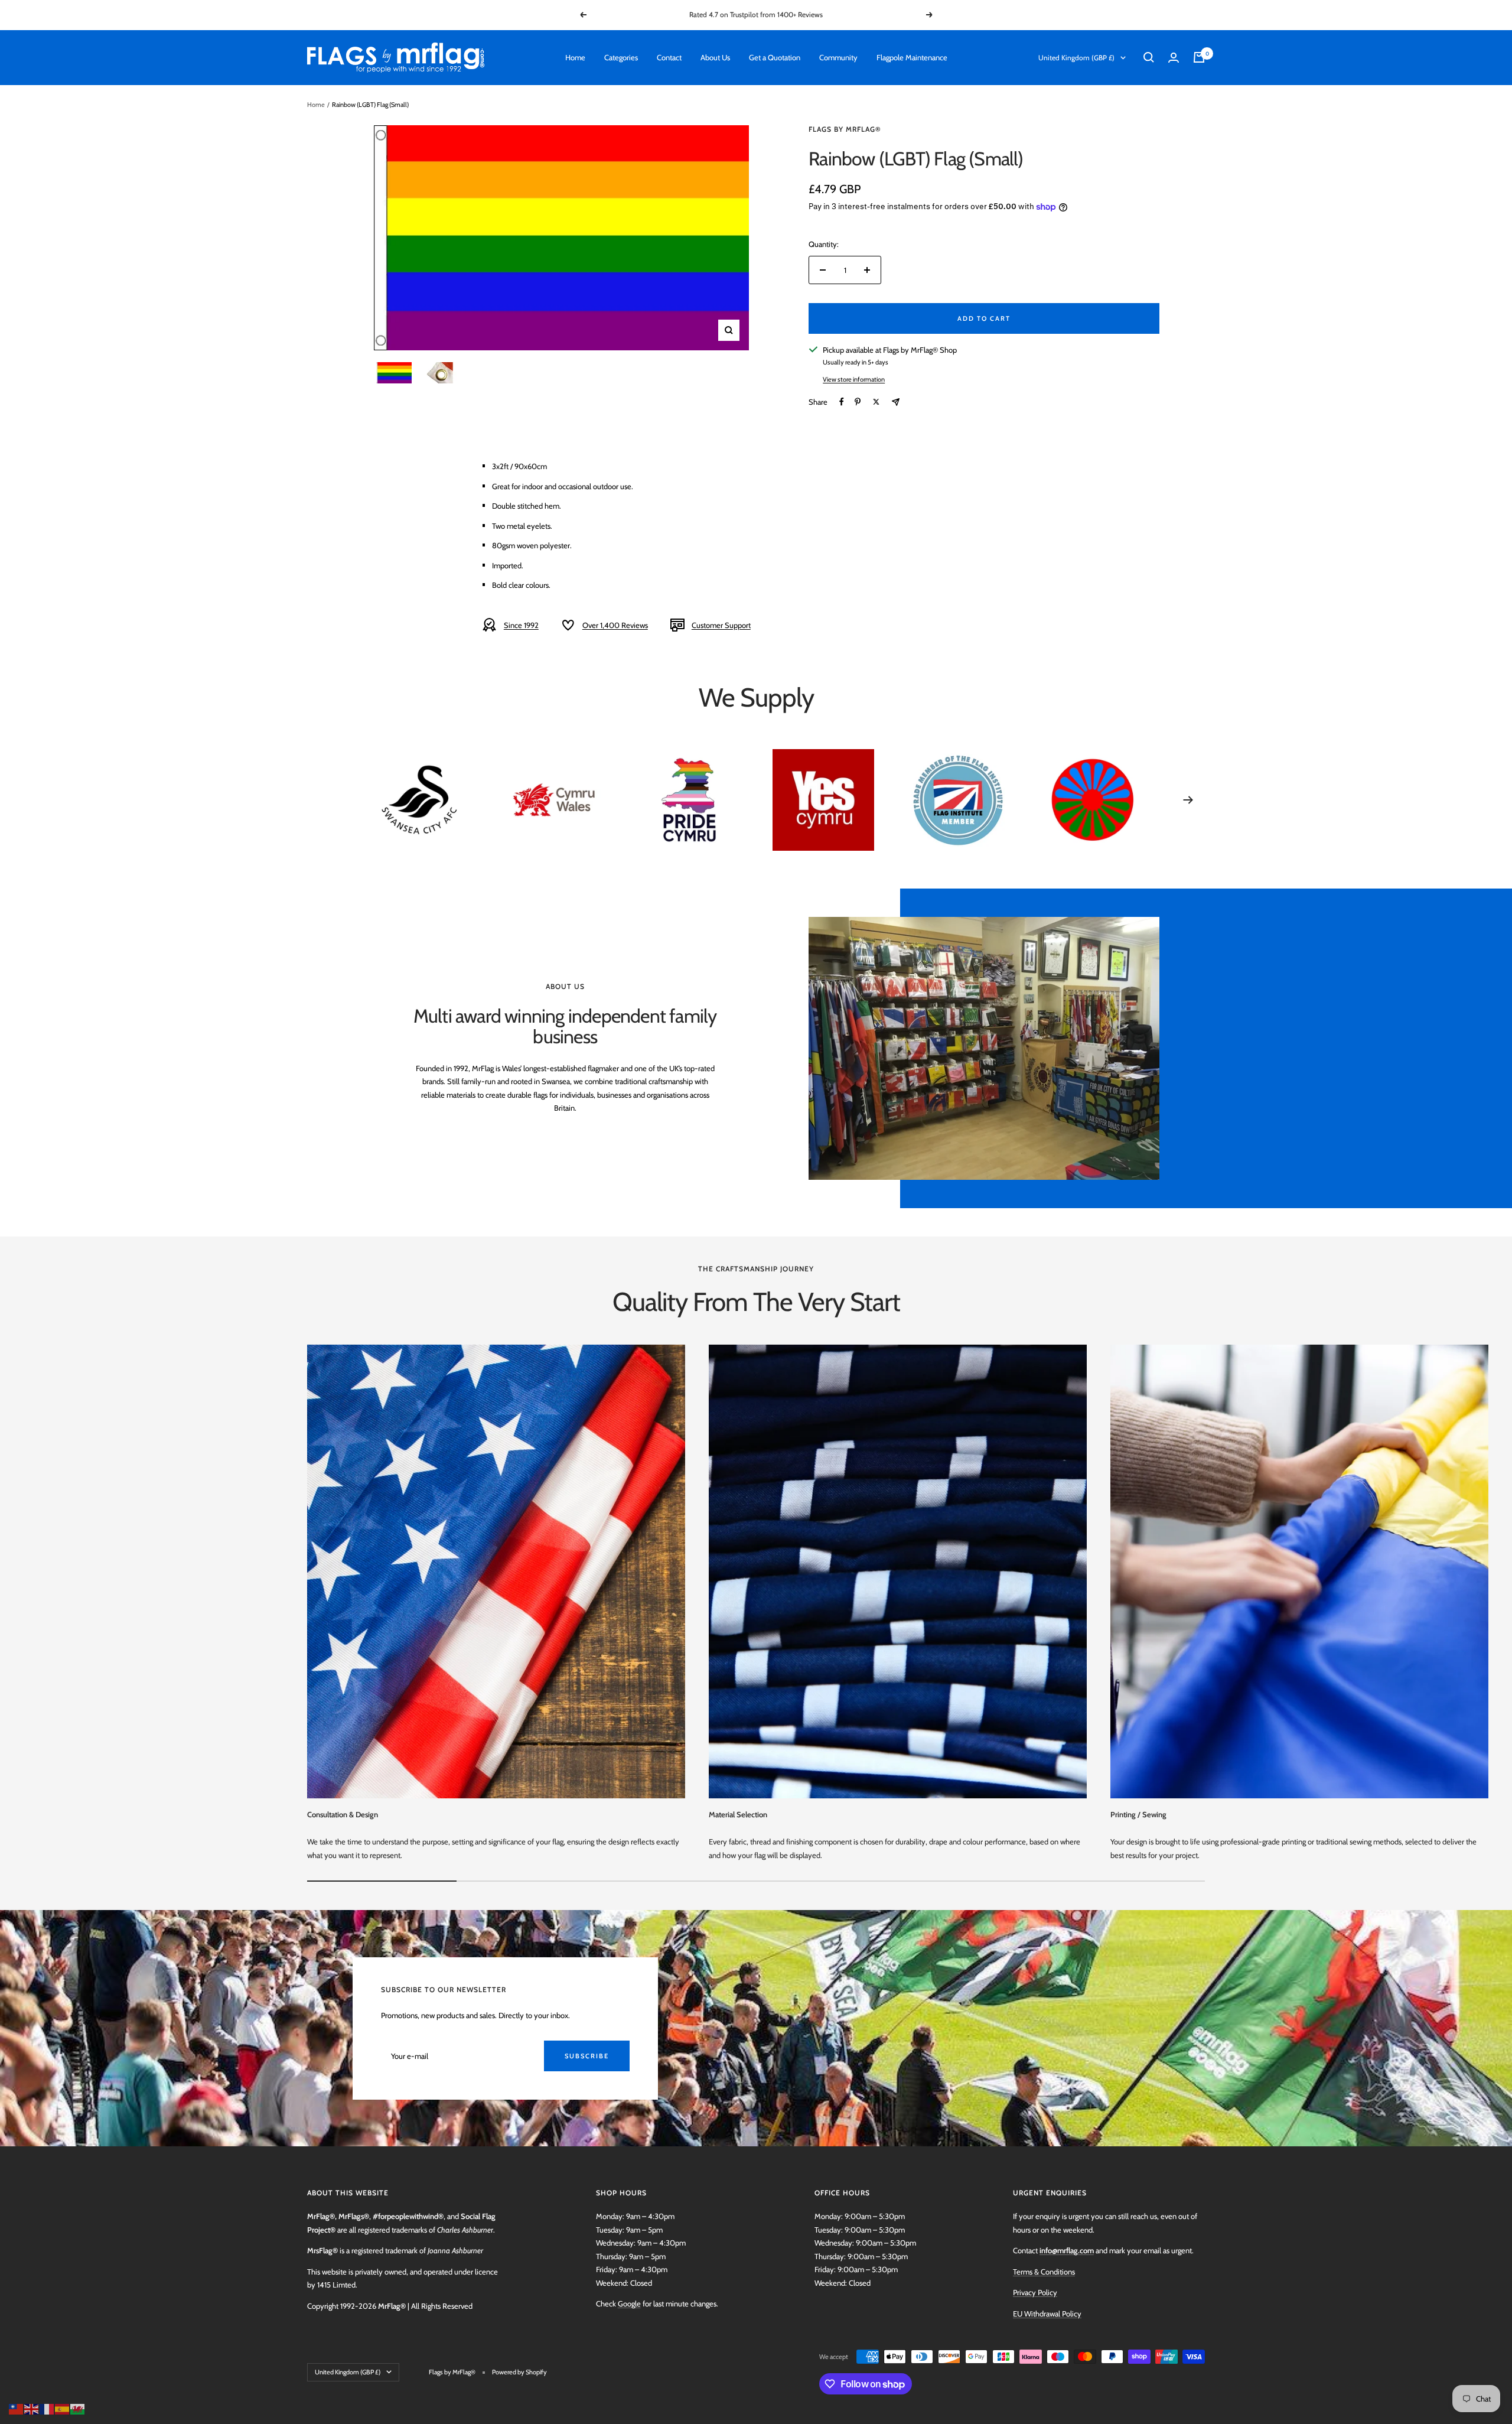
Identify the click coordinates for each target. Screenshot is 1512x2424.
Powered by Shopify (519, 2372)
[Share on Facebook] (842, 402)
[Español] (63, 2408)
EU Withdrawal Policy (1047, 2314)
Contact (669, 57)
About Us (715, 57)
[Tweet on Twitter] (876, 402)
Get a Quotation (775, 57)
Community (838, 57)
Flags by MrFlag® (845, 129)
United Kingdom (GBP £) (1076, 58)
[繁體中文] (17, 2408)
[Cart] (1199, 57)
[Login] (1174, 58)
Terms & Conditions (1044, 2272)
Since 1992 (521, 625)
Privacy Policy (1035, 2292)
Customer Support (721, 625)
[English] (32, 2408)
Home (575, 57)
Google (629, 2303)
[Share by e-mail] (896, 402)
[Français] (47, 2408)
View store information (854, 379)
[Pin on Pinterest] (858, 402)
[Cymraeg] (78, 2408)
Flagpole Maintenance (912, 57)
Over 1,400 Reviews (615, 625)
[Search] (1149, 57)
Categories (621, 57)
